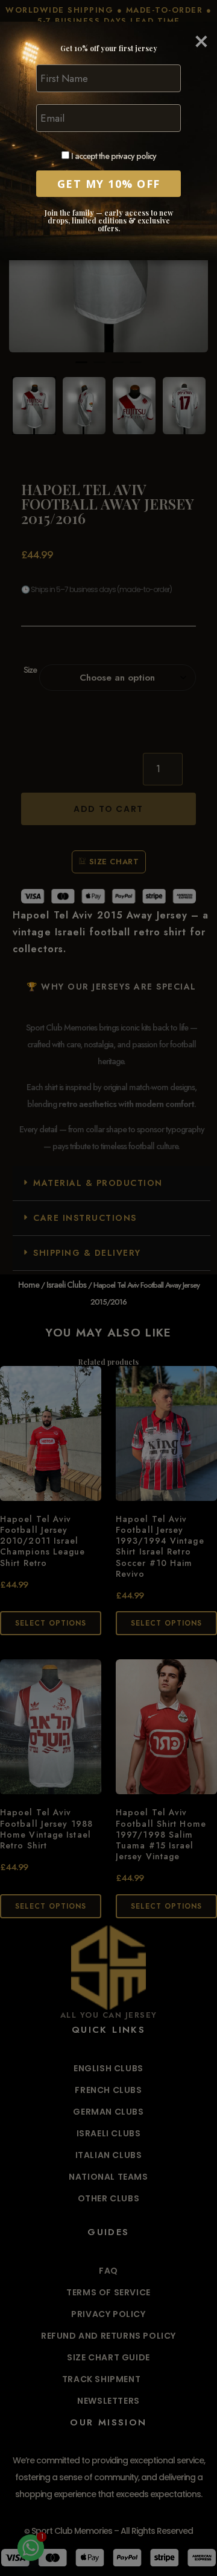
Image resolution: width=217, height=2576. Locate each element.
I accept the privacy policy (113, 156)
